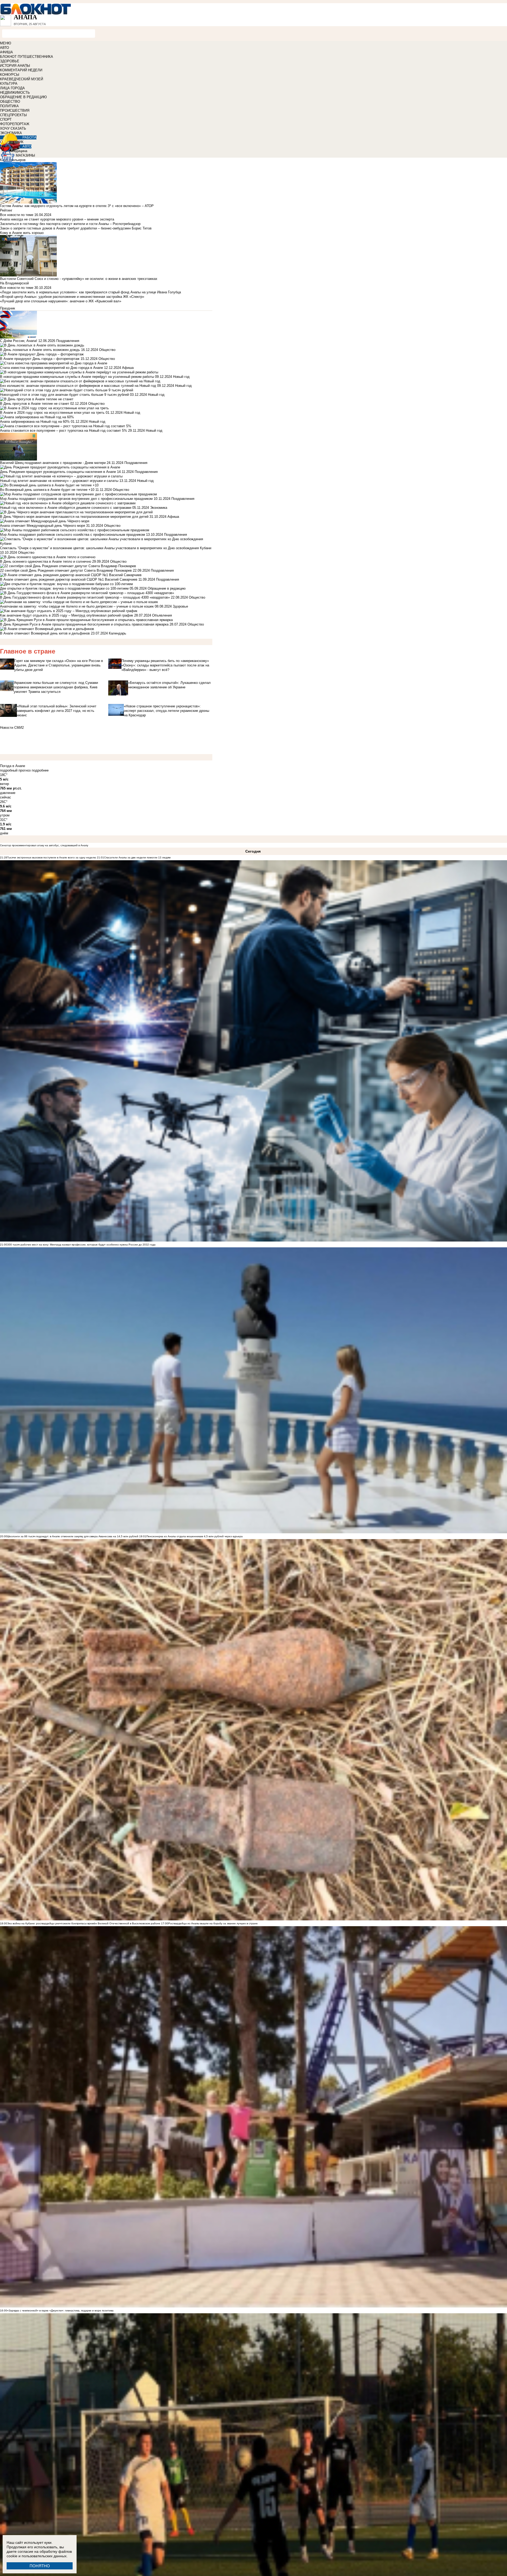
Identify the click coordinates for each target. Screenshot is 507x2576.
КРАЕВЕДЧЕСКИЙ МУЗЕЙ (22, 79)
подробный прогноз (15, 770)
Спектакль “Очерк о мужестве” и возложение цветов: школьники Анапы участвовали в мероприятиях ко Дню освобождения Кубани (106, 548)
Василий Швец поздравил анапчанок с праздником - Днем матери (53, 463)
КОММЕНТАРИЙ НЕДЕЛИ (21, 70)
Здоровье (180, 606)
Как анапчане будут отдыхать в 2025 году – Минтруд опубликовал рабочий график (67, 615)
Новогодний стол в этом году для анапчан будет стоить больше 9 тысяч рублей (64, 395)
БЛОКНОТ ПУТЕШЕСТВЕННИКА (27, 57)
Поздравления (68, 341)
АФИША (6, 52)
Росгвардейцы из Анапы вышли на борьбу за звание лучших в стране (213, 1923)
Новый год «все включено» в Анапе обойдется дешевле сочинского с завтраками (66, 508)
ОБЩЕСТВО (10, 102)
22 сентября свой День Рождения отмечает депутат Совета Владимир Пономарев (66, 570)
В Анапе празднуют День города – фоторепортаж (40, 359)
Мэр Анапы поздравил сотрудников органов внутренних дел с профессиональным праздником (76, 499)
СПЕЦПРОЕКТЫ (13, 115)
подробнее (40, 770)
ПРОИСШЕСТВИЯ (15, 111)
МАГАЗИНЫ (25, 155)
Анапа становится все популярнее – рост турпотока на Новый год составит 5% (64, 431)
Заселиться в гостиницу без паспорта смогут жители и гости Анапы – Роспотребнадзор (70, 224)
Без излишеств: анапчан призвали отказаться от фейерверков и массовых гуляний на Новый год (78, 386)
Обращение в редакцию (167, 588)
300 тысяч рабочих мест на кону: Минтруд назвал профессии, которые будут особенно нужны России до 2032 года (81, 1245)
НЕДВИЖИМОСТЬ (15, 93)
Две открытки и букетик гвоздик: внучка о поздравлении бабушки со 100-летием (65, 588)
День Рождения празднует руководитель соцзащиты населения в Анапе (58, 472)
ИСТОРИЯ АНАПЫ (15, 66)
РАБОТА (29, 137)
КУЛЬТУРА (9, 84)
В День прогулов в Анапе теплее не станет (35, 404)
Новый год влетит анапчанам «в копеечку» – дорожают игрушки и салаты (59, 481)
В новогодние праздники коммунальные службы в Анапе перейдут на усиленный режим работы (77, 377)
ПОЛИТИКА (9, 106)
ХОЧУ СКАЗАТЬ (13, 128)
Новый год (181, 377)
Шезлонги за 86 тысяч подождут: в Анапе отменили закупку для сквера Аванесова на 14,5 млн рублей (73, 1536)
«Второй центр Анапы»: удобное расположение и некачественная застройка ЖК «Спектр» (72, 297)
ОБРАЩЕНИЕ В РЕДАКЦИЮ (23, 97)
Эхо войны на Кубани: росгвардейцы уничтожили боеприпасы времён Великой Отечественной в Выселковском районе (84, 1923)
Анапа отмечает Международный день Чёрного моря (43, 526)
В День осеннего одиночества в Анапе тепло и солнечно (46, 561)
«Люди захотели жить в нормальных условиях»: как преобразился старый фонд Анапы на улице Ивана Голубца (90, 292)
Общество (107, 350)
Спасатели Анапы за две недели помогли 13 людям (137, 857)
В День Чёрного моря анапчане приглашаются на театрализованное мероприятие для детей (74, 517)
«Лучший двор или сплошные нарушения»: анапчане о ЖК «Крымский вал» (61, 301)
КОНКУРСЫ (10, 75)
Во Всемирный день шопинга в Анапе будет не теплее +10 (47, 490)
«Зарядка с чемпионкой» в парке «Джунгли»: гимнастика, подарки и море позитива (60, 2311)
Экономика (159, 508)
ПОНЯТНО (40, 2566)
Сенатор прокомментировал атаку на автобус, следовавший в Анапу (44, 845)
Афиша (128, 368)
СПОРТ (6, 119)
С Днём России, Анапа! (19, 341)
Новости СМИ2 (12, 728)
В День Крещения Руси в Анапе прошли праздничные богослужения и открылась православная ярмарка (84, 624)
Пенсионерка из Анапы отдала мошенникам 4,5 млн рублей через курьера (194, 1536)
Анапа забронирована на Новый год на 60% (35, 422)
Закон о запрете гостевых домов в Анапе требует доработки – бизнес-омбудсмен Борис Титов (76, 228)
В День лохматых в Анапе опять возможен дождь (40, 350)
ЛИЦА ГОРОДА (12, 88)
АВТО (4, 48)
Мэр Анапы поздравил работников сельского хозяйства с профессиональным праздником (72, 535)
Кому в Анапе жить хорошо (22, 233)
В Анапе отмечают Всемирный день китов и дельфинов (45, 633)
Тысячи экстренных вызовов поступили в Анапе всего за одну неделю (52, 857)
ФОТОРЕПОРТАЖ (15, 124)
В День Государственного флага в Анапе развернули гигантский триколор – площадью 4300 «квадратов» (85, 597)
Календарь (118, 633)
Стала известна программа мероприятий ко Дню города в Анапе (51, 368)
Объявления (162, 615)
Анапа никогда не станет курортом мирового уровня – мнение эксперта (57, 219)
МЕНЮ (6, 43)
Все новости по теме (17, 215)
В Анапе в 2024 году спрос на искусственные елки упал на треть (52, 413)
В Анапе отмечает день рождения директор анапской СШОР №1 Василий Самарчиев (69, 579)
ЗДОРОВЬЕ (10, 61)
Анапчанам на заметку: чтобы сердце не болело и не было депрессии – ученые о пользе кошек (77, 606)
